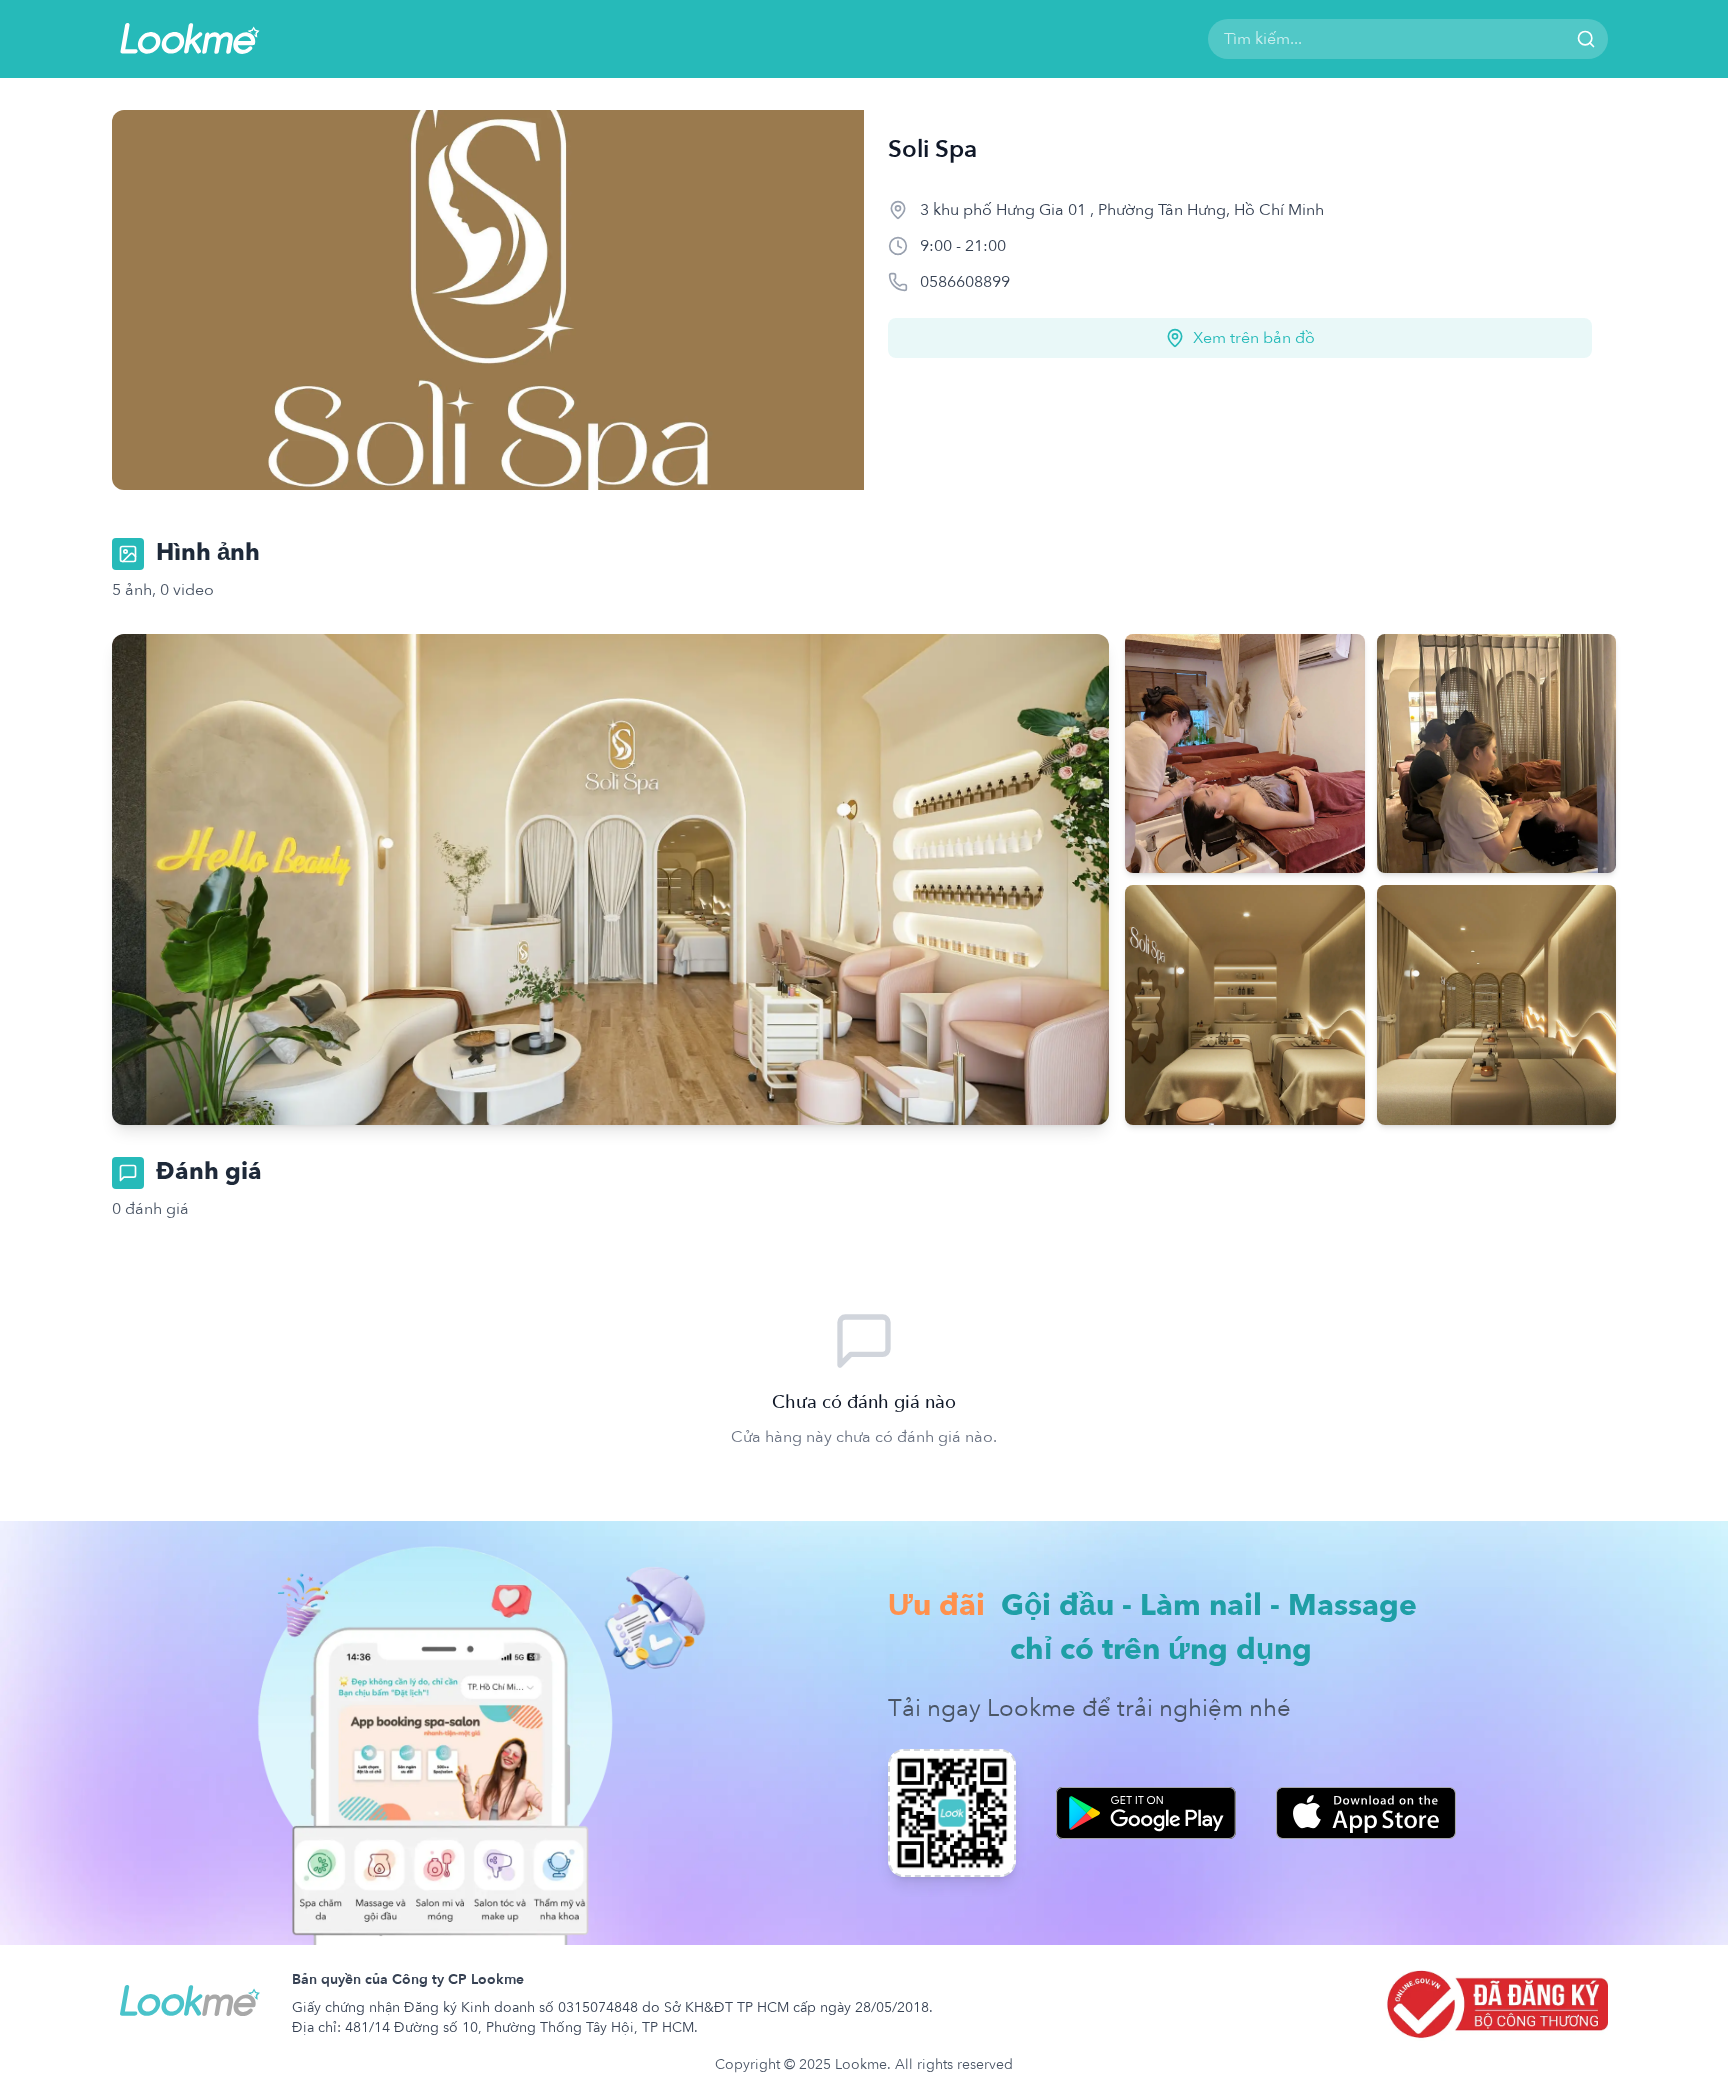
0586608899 (965, 282)
